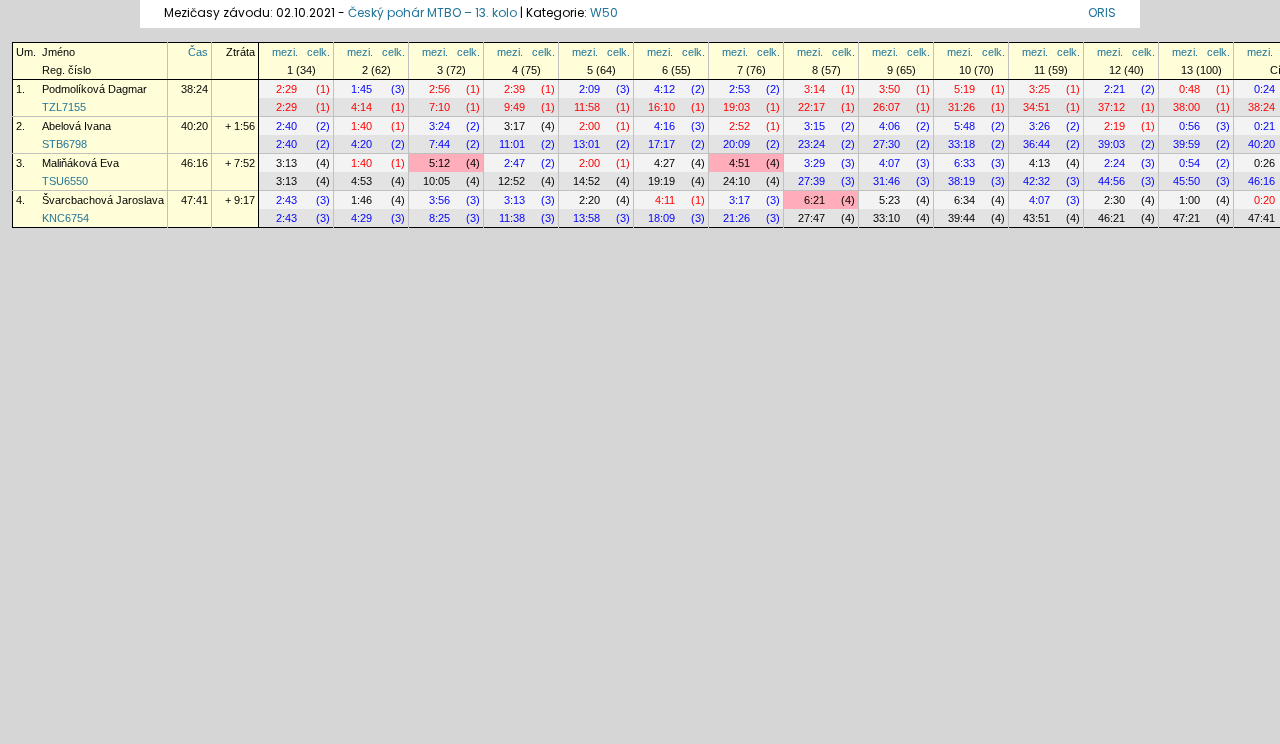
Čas (198, 52)
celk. (318, 52)
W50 (604, 12)
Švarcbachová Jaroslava (103, 200)
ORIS (1102, 12)
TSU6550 (65, 181)
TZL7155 (64, 107)
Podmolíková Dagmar (94, 89)
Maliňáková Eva (80, 163)
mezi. (285, 52)
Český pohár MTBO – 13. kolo (432, 12)
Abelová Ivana (76, 126)
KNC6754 (65, 218)
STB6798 (64, 144)
